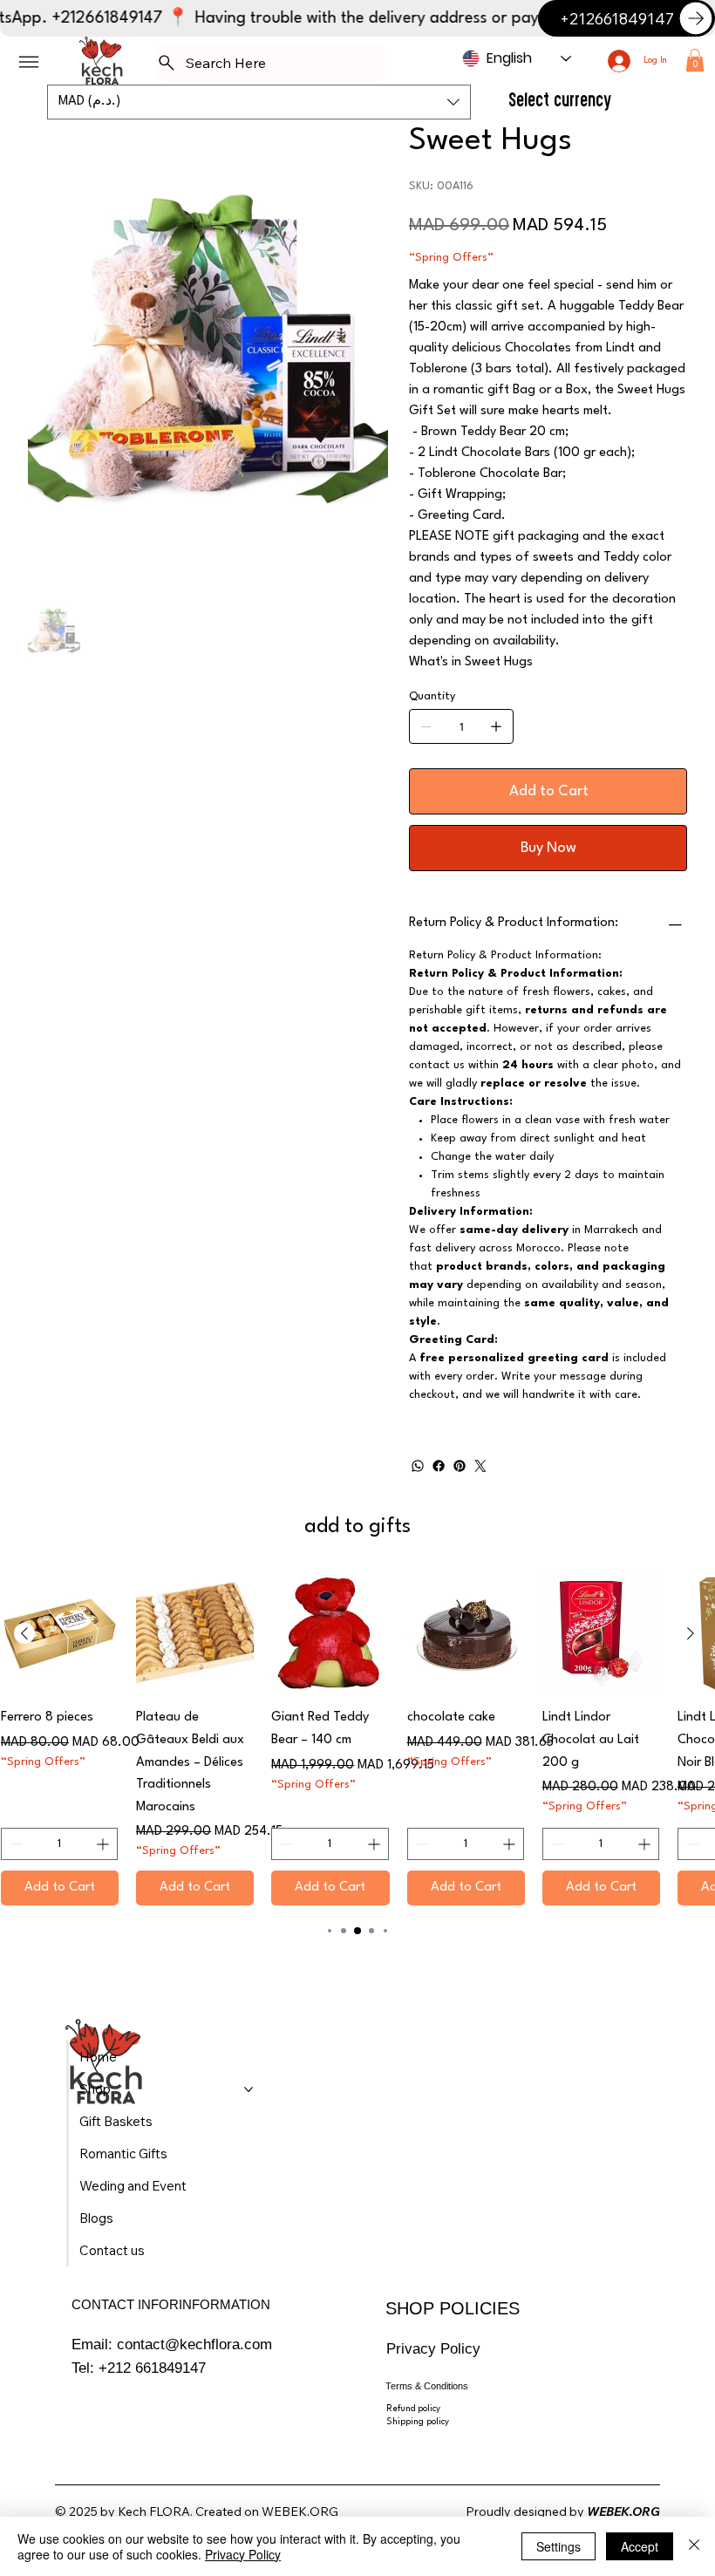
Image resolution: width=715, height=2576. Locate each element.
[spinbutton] (59, 1844)
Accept (640, 2546)
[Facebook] (439, 1466)
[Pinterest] (460, 1466)
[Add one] (496, 726)
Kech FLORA (154, 2511)
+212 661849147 (152, 2368)
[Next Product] (691, 1633)
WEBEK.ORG (300, 2511)
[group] (357, 1740)
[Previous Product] (24, 1633)
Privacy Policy (433, 2348)
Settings (558, 2546)
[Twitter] (480, 1466)
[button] (695, 60)
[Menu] (29, 62)
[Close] (694, 2546)
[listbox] (259, 102)
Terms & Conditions (427, 2386)
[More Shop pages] (249, 2089)
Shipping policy (418, 2422)
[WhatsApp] (418, 1466)
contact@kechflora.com (194, 2344)
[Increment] (104, 1844)
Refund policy (413, 2409)
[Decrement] (14, 1844)
